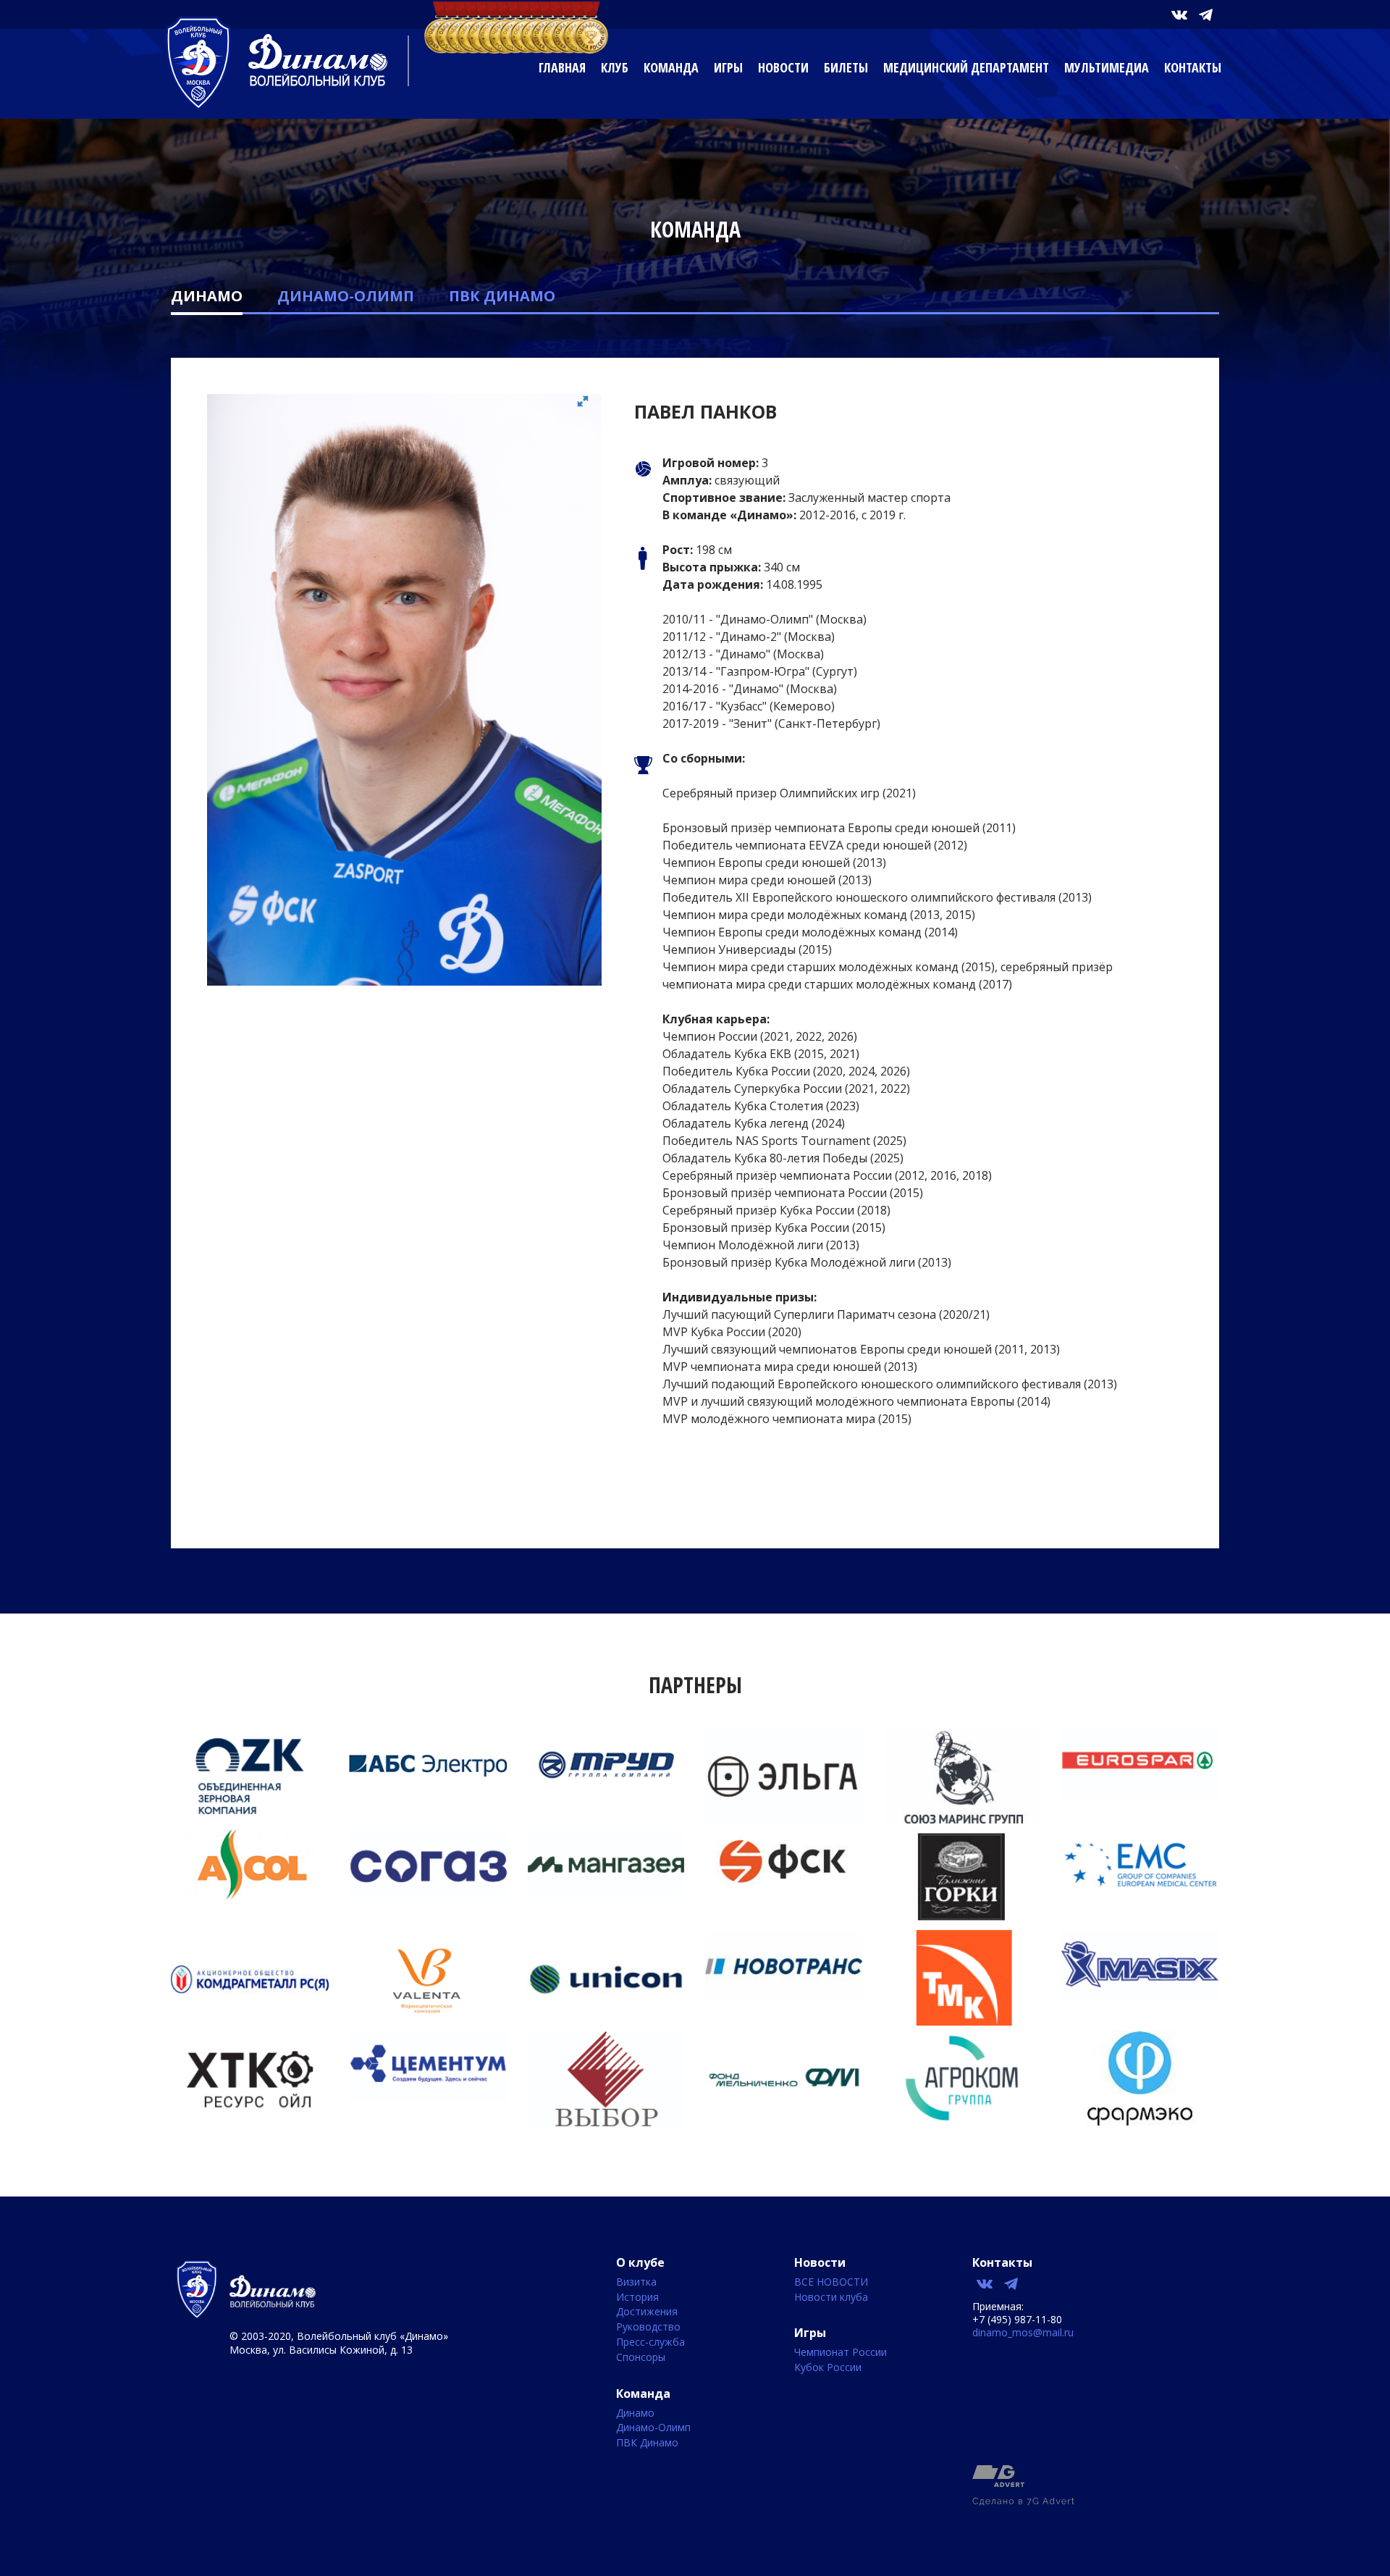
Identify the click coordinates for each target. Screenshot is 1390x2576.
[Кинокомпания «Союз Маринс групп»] (962, 1821)
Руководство (648, 2327)
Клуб (615, 67)
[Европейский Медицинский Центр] (1140, 1896)
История (637, 2298)
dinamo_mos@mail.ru (1023, 2332)
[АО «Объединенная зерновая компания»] (250, 1819)
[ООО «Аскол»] (250, 1896)
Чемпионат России (841, 2353)
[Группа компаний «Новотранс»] (784, 1997)
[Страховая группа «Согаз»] (428, 1896)
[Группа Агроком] (962, 2121)
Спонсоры (641, 2358)
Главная (562, 67)
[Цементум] (428, 2097)
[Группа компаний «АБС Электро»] (428, 1795)
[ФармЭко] (1140, 2121)
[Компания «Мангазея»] (606, 1896)
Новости (783, 67)
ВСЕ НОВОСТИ (831, 2282)
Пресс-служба (650, 2342)
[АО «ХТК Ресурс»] (250, 2123)
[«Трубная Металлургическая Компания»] (962, 2021)
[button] (589, 407)
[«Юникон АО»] (606, 2022)
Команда (671, 67)
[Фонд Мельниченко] (784, 2121)
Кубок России (828, 2368)
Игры (728, 67)
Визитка (636, 2282)
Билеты (846, 67)
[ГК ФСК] (784, 1888)
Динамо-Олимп (346, 296)
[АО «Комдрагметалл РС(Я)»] (250, 2022)
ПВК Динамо (502, 296)
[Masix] (1140, 1997)
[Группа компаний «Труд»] (606, 1795)
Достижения (647, 2312)
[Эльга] (784, 1821)
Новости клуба (831, 2298)
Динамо (207, 296)
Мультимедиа (1107, 67)
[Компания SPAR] (1140, 1795)
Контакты (1193, 67)
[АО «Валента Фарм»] (428, 2022)
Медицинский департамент (966, 67)
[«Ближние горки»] (962, 1921)
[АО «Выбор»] (606, 2123)
